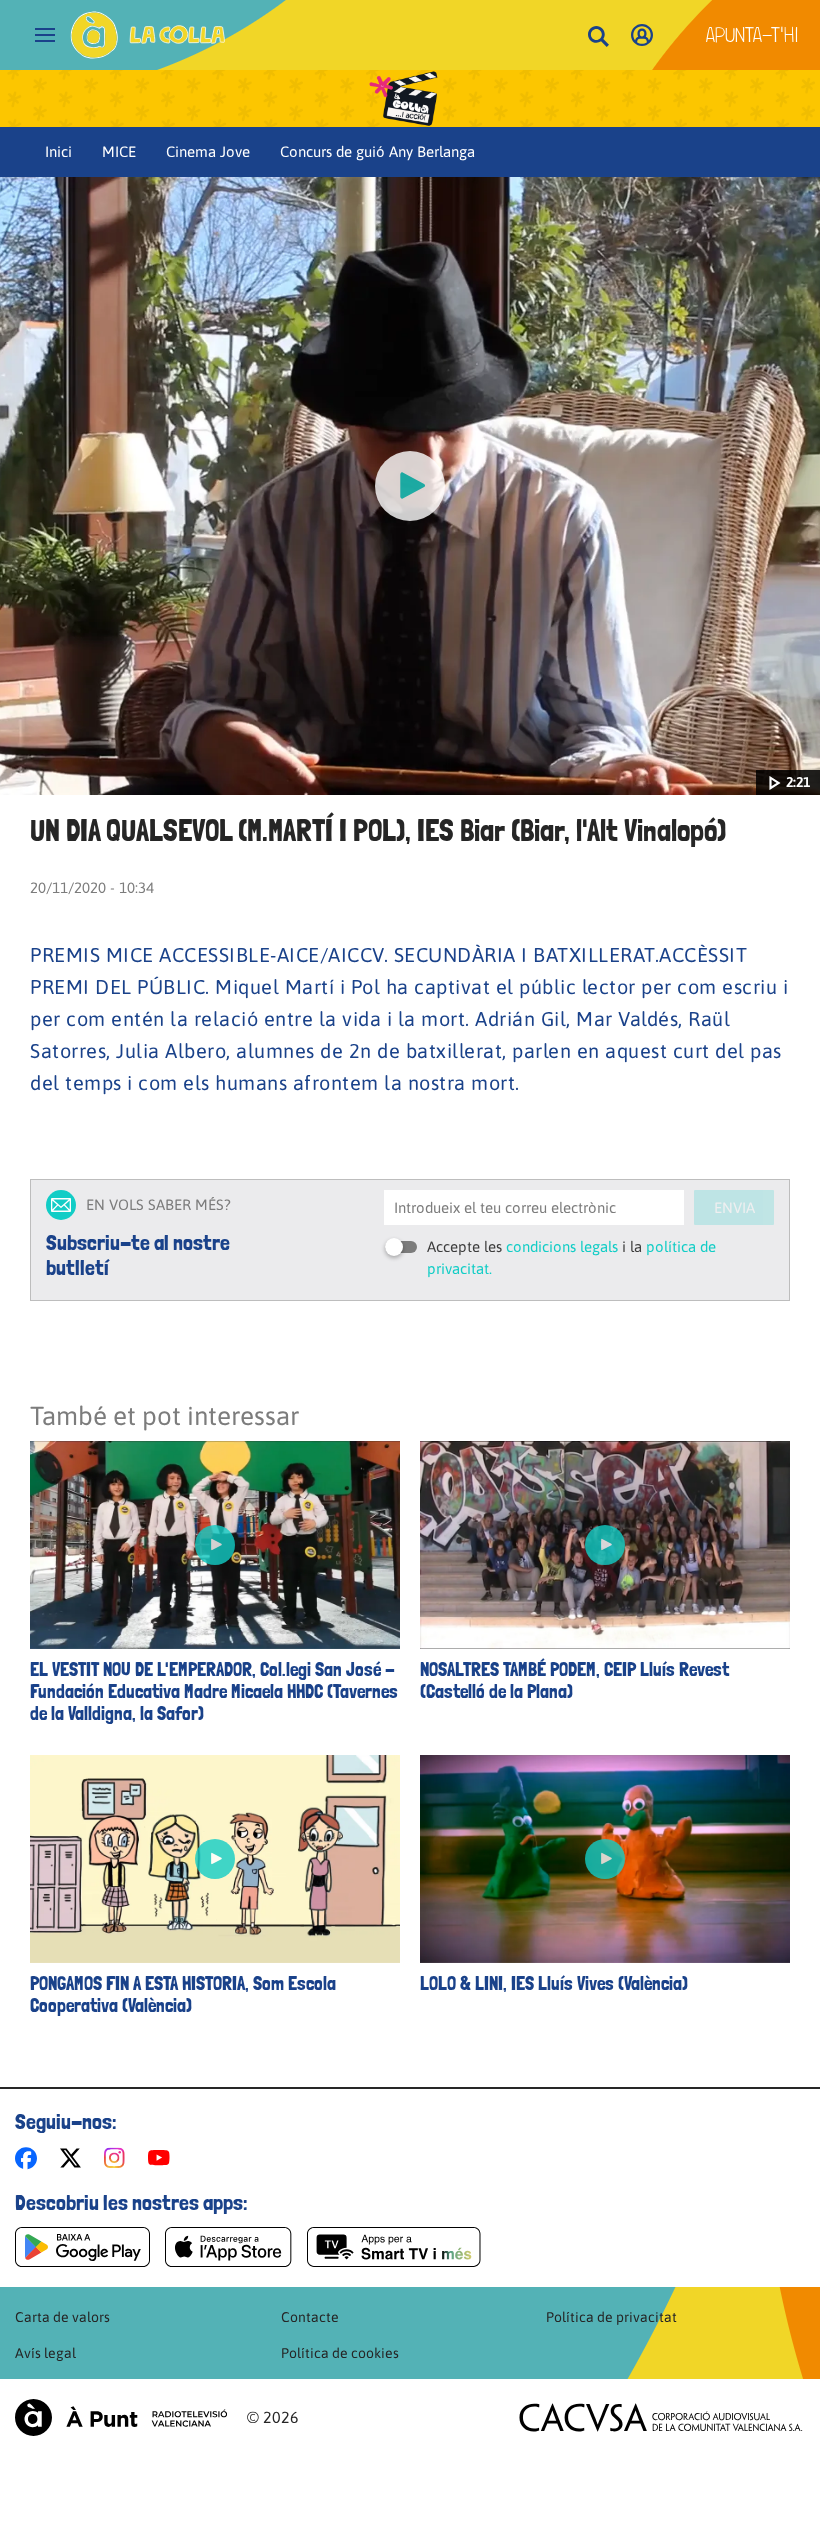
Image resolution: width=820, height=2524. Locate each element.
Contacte (310, 2317)
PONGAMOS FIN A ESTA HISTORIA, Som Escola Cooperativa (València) (183, 1995)
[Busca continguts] (598, 37)
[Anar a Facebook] (30, 2158)
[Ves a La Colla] (148, 35)
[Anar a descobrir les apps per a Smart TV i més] (394, 2247)
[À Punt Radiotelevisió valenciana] (121, 2417)
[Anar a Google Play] (82, 2247)
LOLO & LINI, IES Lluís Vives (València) (554, 1984)
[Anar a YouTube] (163, 2158)
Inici (58, 151)
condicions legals (562, 1246)
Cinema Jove (208, 151)
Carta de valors (62, 2317)
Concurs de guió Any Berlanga (377, 151)
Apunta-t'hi (752, 35)
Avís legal (45, 2353)
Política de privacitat (611, 2317)
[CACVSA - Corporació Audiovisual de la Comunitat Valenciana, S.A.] (661, 2417)
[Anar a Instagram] (118, 2158)
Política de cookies (340, 2353)
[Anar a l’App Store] (228, 2247)
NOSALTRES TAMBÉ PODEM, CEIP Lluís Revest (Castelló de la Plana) (574, 1681)
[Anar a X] (74, 2158)
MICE (119, 151)
